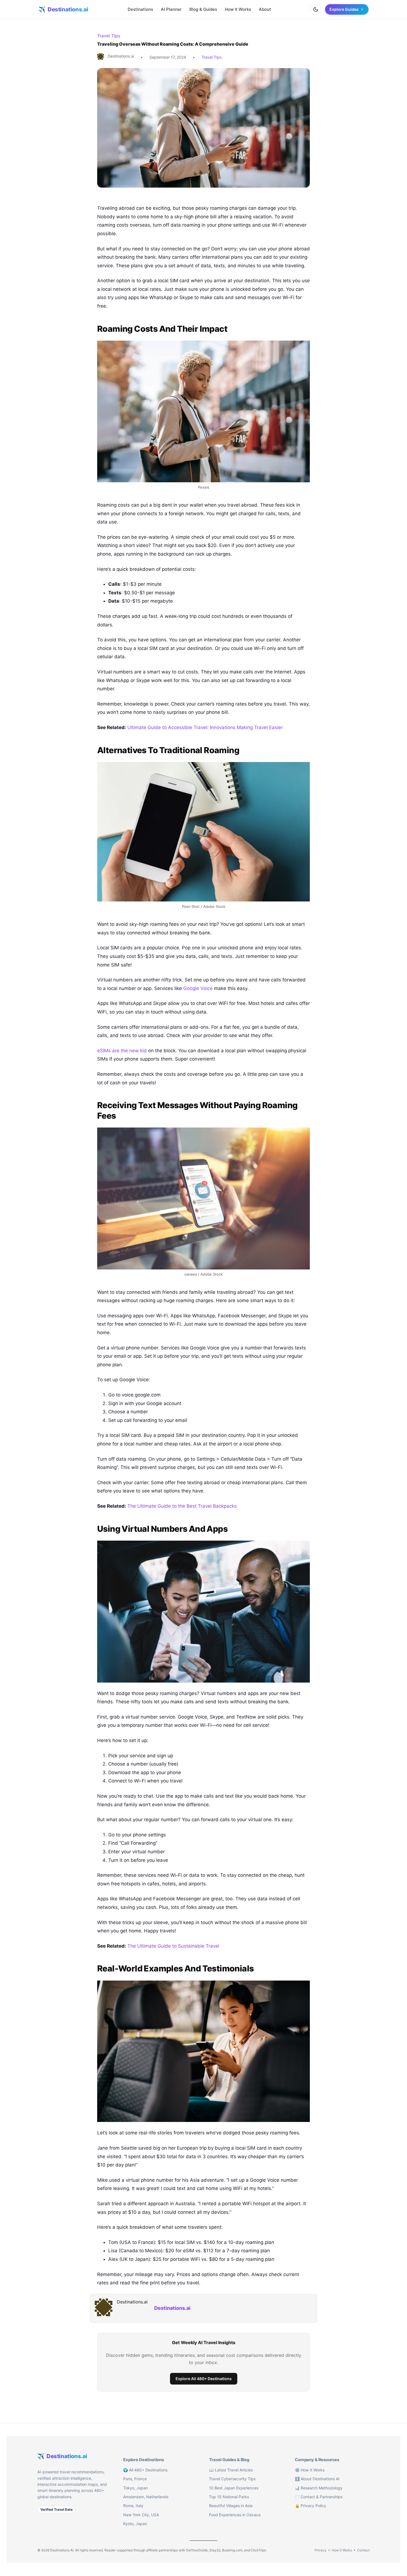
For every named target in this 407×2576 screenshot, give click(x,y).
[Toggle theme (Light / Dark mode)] (316, 9)
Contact (363, 2550)
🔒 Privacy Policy (311, 2506)
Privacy (320, 2550)
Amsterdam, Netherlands (146, 2497)
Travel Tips (109, 36)
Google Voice (198, 988)
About (265, 9)
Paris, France (135, 2479)
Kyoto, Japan (135, 2524)
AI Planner (171, 9)
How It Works (238, 9)
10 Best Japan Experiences (234, 2488)
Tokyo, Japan (136, 2488)
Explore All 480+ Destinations (204, 2379)
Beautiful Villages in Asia (231, 2506)
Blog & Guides (203, 9)
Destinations (140, 9)
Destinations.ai (172, 2308)
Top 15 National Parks (229, 2497)
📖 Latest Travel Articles (231, 2470)
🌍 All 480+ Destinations (145, 2470)
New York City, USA (141, 2515)
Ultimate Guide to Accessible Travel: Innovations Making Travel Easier (205, 727)
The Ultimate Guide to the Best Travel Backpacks (182, 1506)
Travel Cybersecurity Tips (232, 2479)
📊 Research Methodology (319, 2488)
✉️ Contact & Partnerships (319, 2497)
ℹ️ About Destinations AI (317, 2479)
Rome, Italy (133, 2506)
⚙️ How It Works (310, 2470)
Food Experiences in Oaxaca (235, 2515)
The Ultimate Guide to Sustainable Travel (173, 1946)
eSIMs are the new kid (122, 1051)
